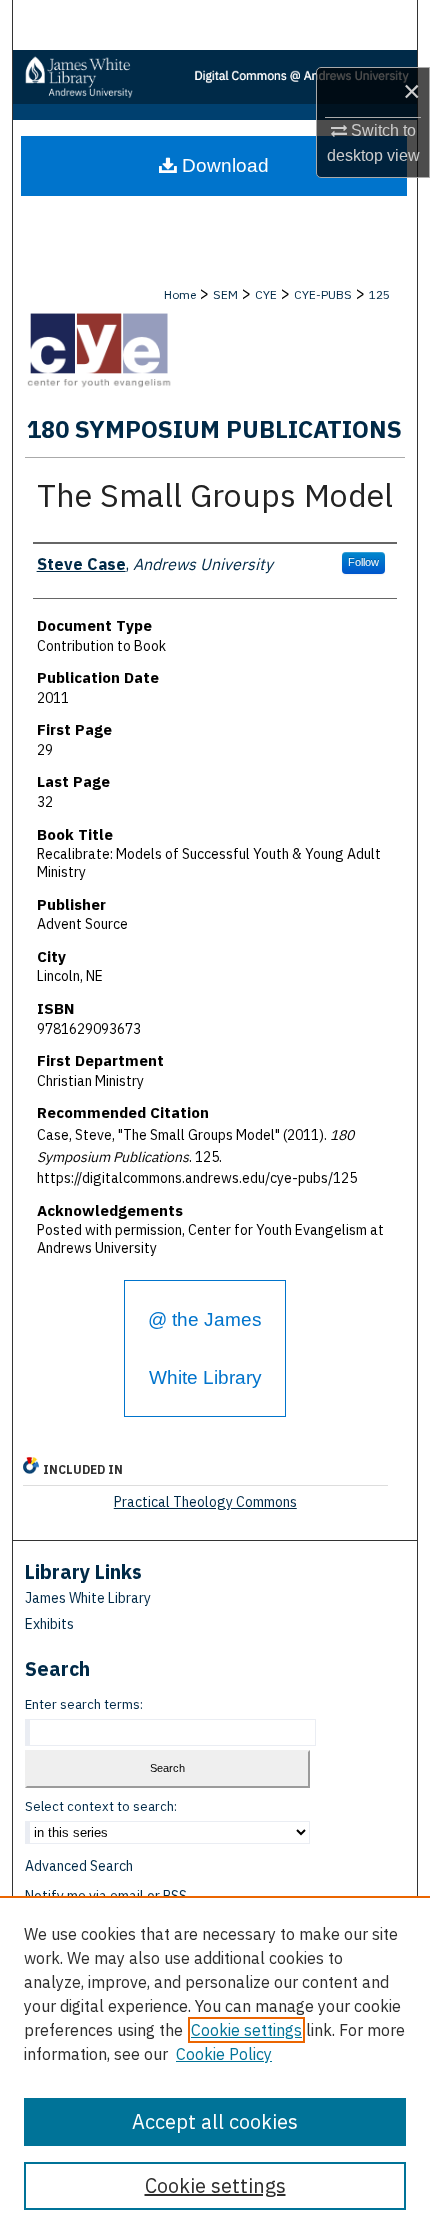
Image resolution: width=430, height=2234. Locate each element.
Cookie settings (246, 2030)
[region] (215, 2065)
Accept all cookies (215, 2121)
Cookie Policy (224, 2054)
